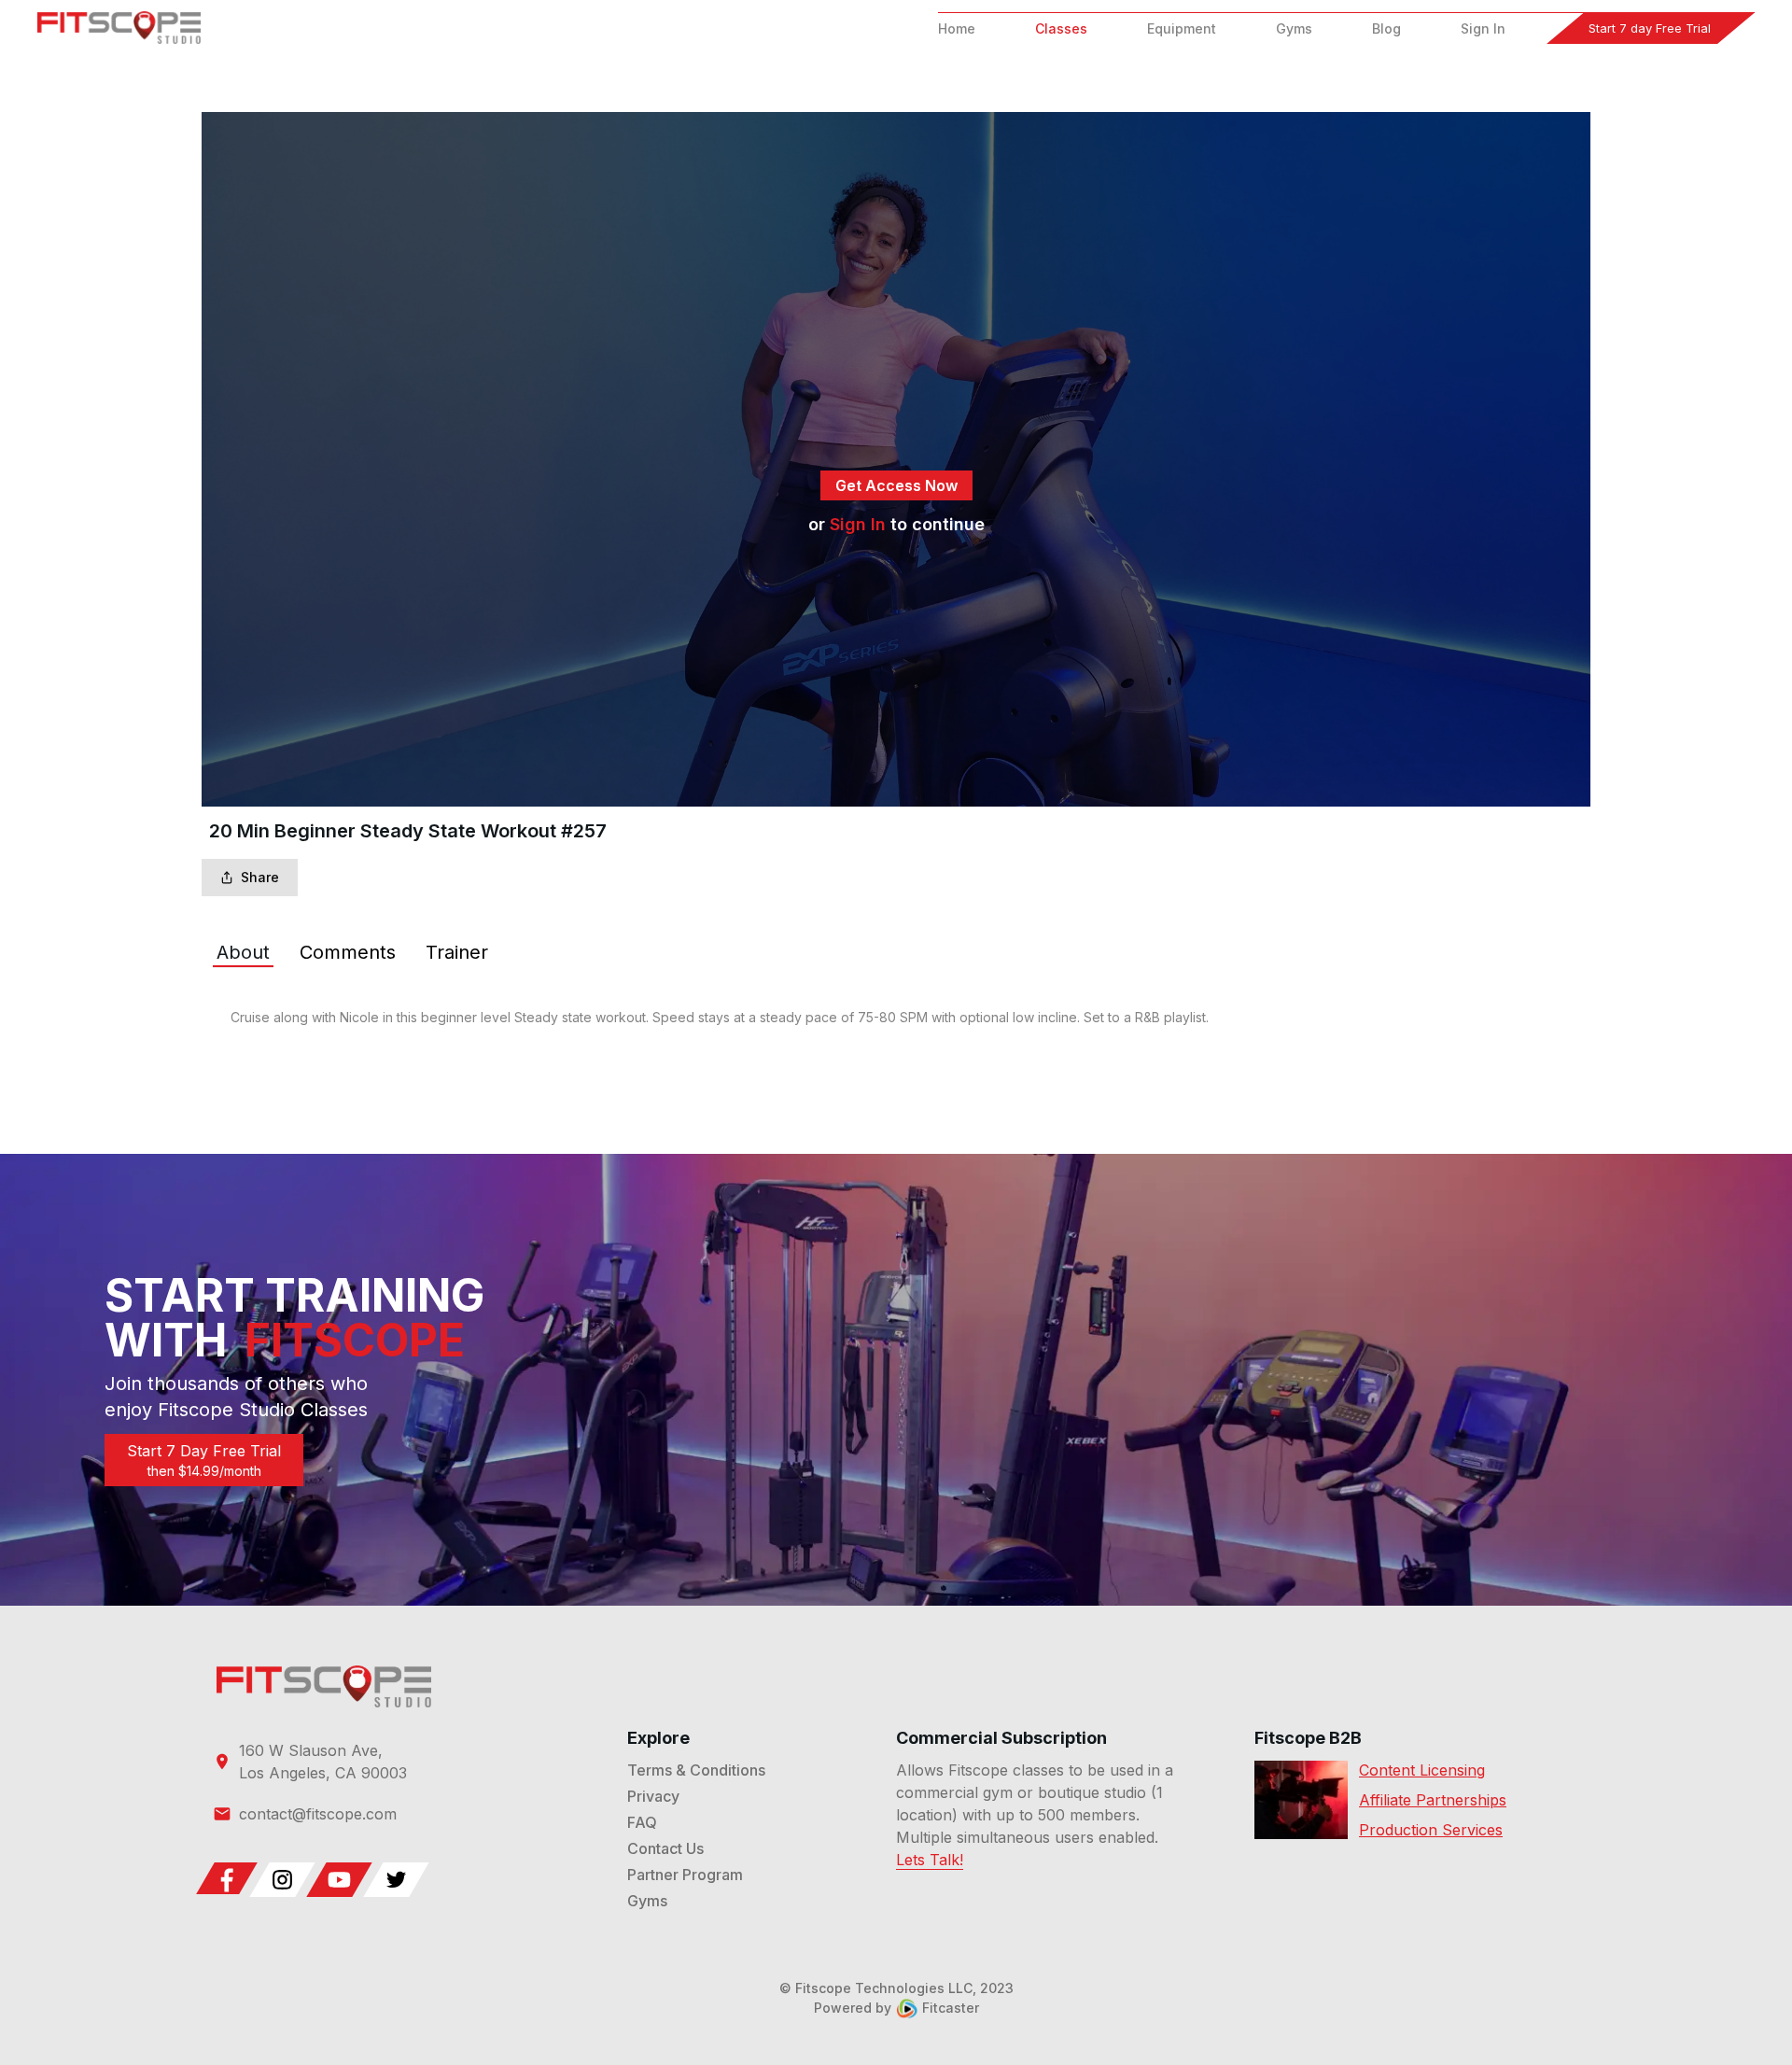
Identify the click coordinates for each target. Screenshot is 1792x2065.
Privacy (653, 1796)
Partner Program (685, 1875)
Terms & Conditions (696, 1770)
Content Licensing (1422, 1770)
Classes (1061, 28)
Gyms (1294, 28)
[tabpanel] (896, 1018)
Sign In (1483, 28)
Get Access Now (896, 485)
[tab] (243, 952)
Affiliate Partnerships (1433, 1800)
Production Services (1431, 1830)
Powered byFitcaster (896, 2008)
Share (260, 877)
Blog (1386, 28)
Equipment (1182, 28)
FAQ (642, 1822)
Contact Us (665, 1848)
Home (957, 28)
